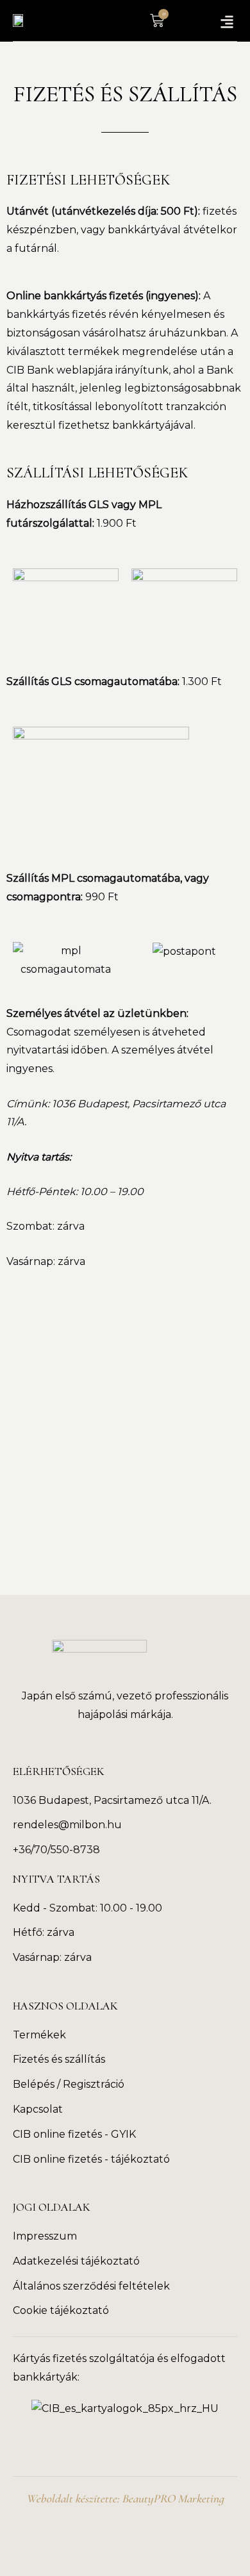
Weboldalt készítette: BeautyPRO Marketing (125, 2498)
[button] (227, 21)
